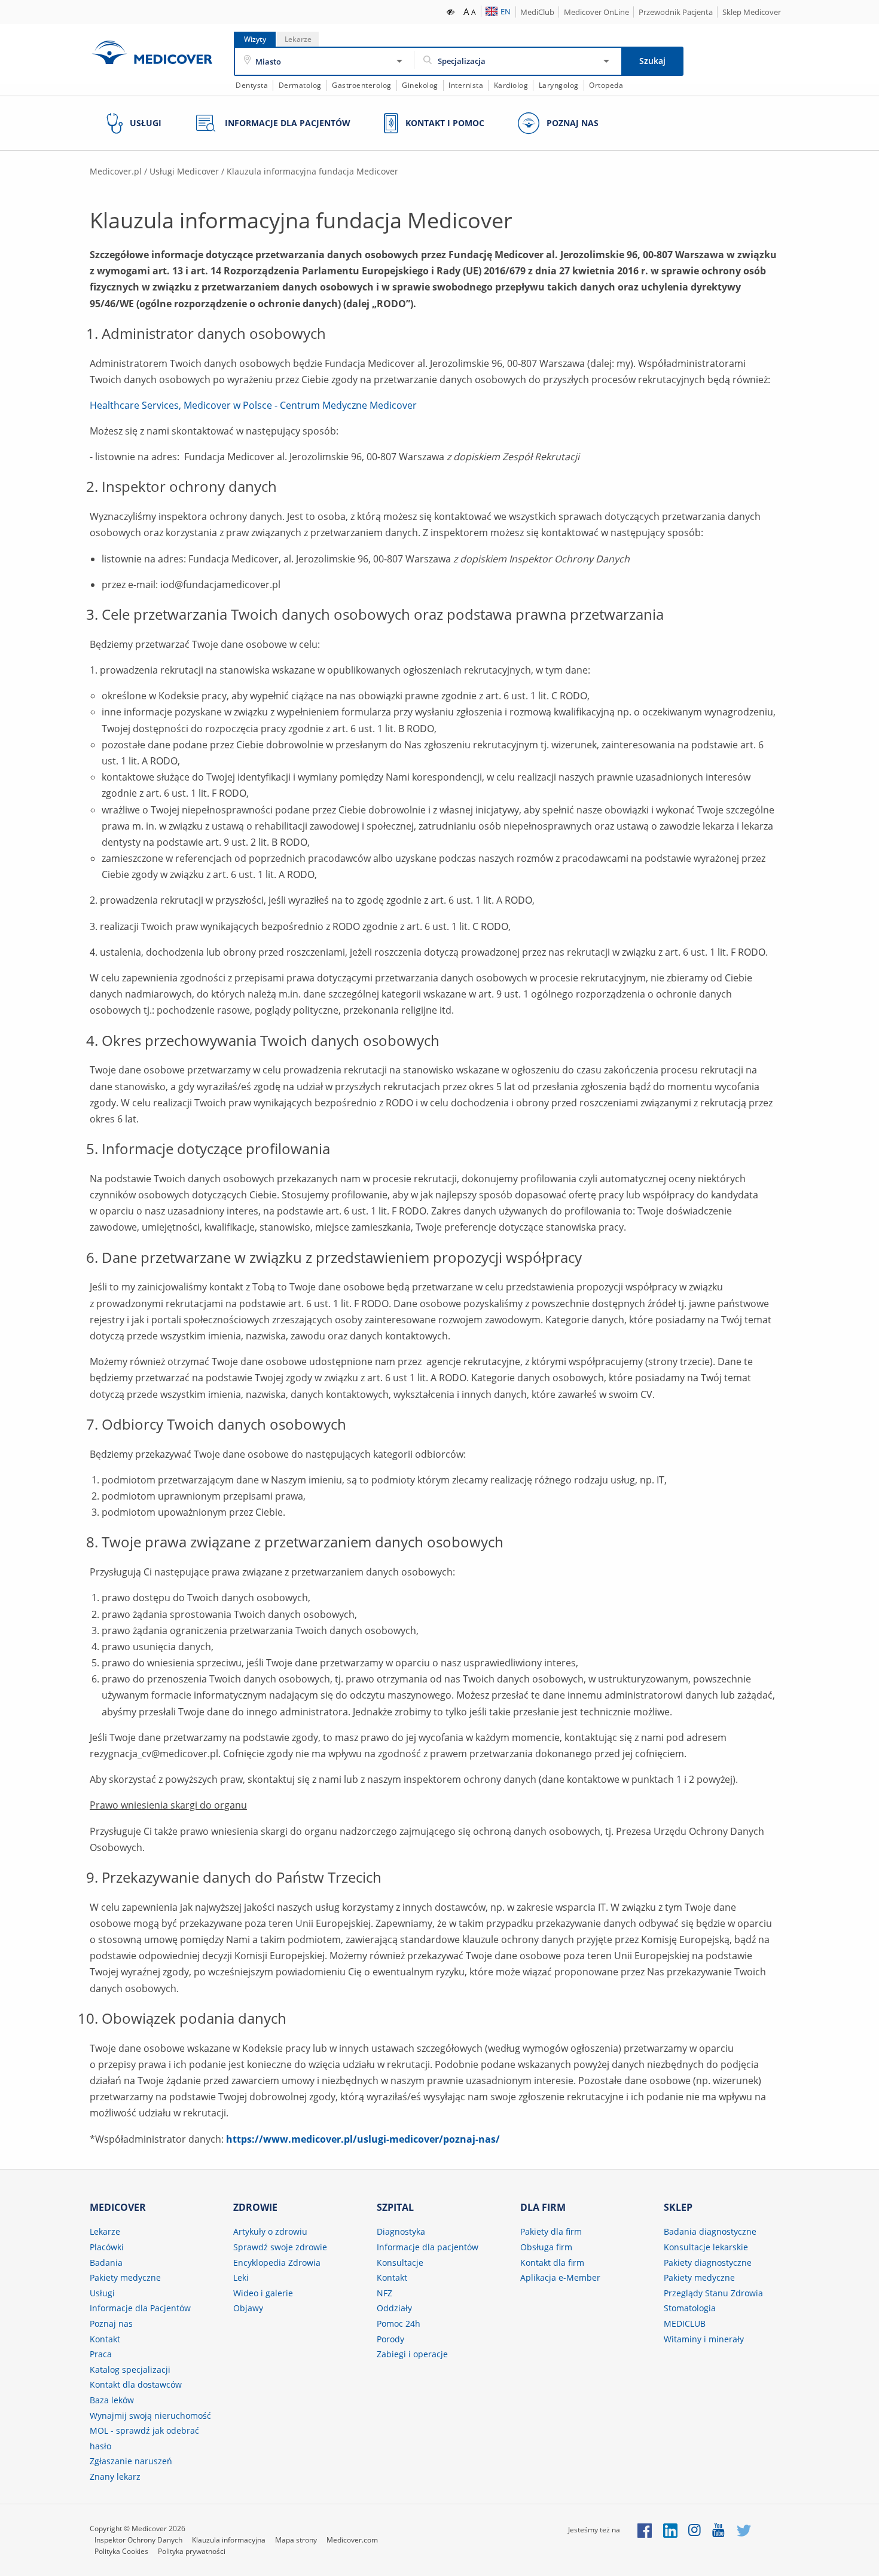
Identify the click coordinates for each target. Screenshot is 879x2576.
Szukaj (652, 61)
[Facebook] (645, 2530)
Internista (466, 85)
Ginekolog (420, 85)
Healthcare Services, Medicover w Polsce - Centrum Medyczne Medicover (253, 405)
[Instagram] (695, 2530)
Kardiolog (511, 85)
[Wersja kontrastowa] (451, 11)
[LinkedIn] (670, 2530)
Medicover (152, 52)
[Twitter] (744, 2530)
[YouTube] (719, 2530)
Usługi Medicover (184, 171)
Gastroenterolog (362, 85)
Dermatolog (300, 85)
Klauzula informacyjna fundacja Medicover (312, 171)
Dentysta (252, 85)
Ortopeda (606, 85)
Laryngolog (559, 85)
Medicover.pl (116, 171)
